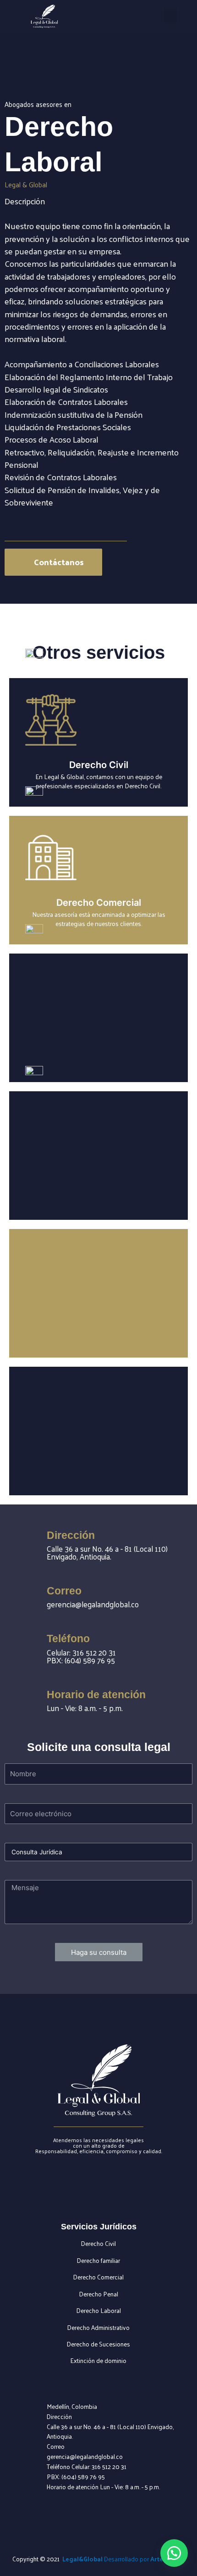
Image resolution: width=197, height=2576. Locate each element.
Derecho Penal (99, 2294)
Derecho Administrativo (98, 2327)
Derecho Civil (98, 2243)
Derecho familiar (98, 2260)
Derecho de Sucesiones (98, 2344)
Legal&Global (82, 2559)
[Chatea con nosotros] (174, 2553)
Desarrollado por (144, 2559)
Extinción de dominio (98, 2360)
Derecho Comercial (98, 2277)
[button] (170, 16)
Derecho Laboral (99, 2310)
